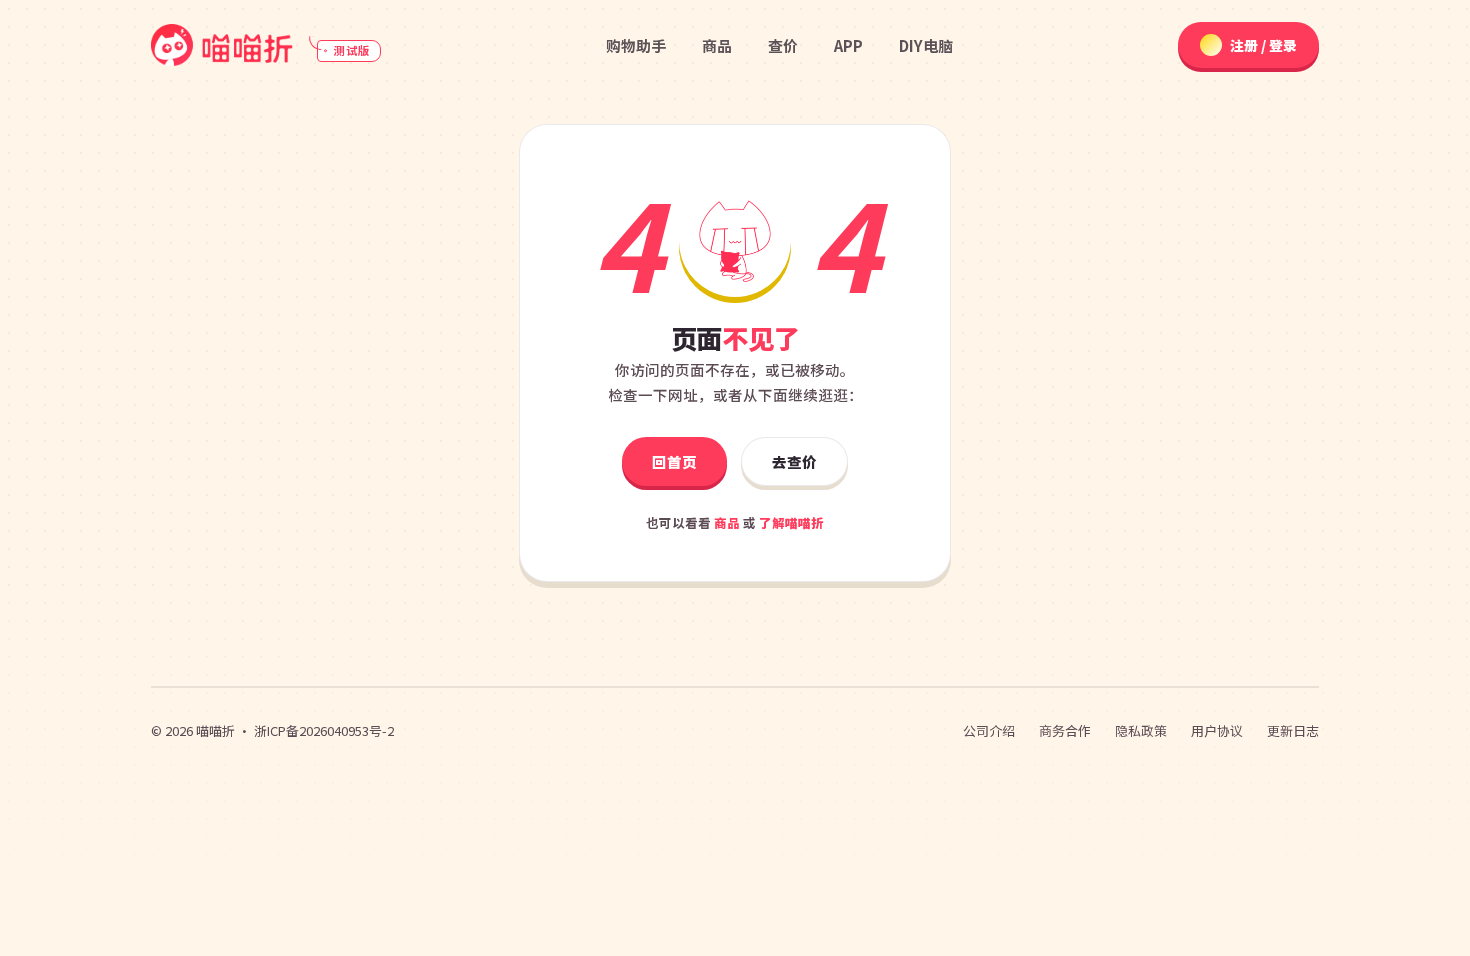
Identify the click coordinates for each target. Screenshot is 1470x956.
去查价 (794, 461)
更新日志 (1293, 730)
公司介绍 (989, 730)
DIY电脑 (926, 45)
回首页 (674, 461)
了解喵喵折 (791, 522)
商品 (717, 45)
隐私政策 (1141, 730)
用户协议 (1217, 730)
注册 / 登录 (1263, 45)
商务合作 (1065, 730)
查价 (783, 45)
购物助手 (636, 45)
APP (848, 45)
